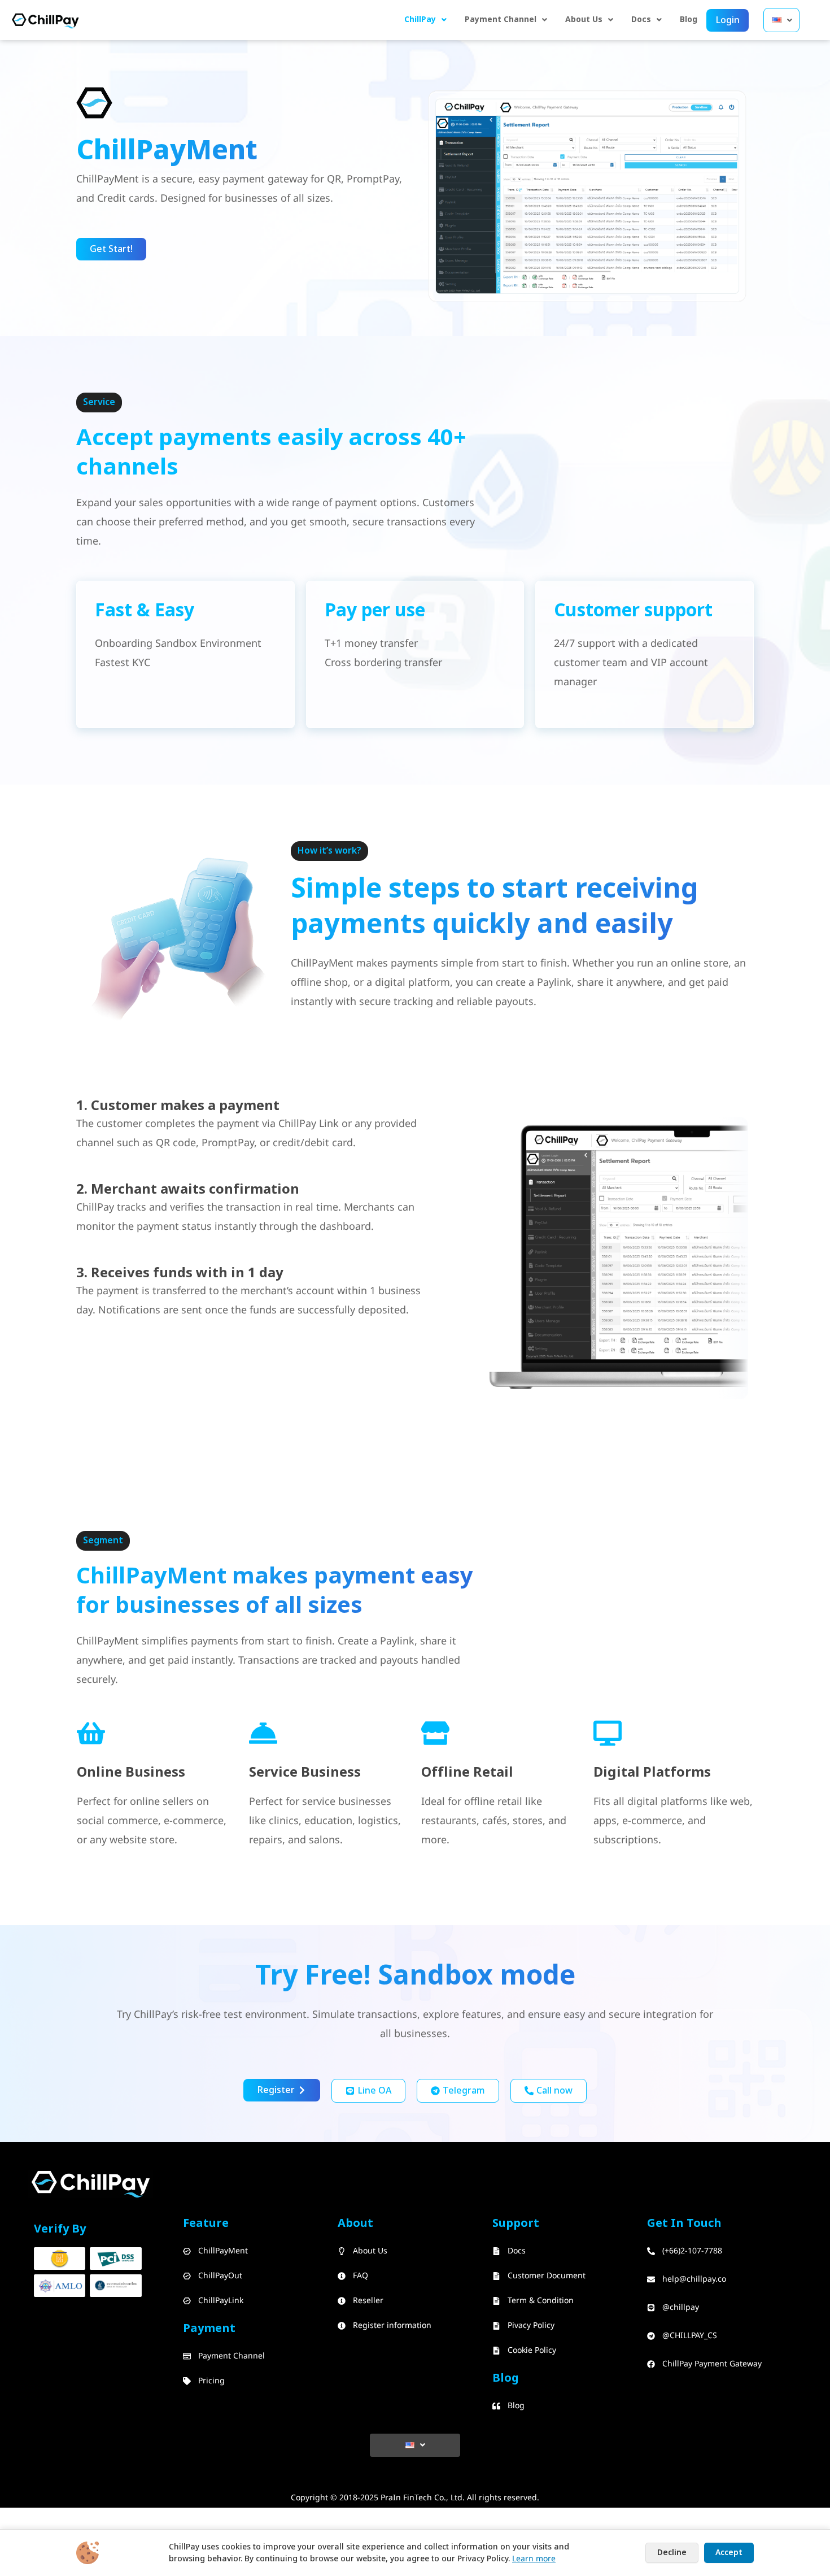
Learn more (534, 2559)
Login (728, 20)
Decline (672, 2553)
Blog (689, 19)
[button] (425, 20)
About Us (584, 19)
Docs (641, 19)
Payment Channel (501, 19)
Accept (729, 2553)
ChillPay (420, 19)
